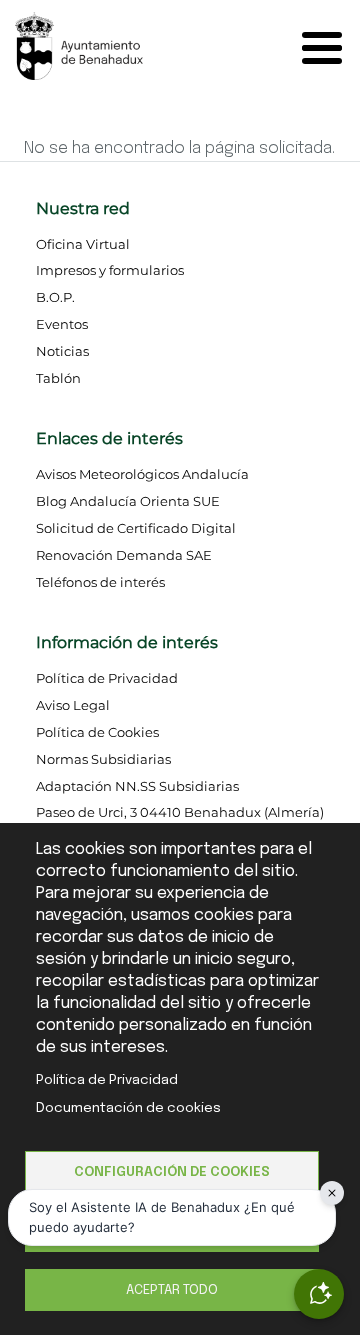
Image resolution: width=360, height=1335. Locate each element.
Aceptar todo (172, 1290)
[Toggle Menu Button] (327, 48)
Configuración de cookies (172, 1172)
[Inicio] (97, 44)
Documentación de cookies (128, 1108)
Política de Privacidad (107, 1080)
